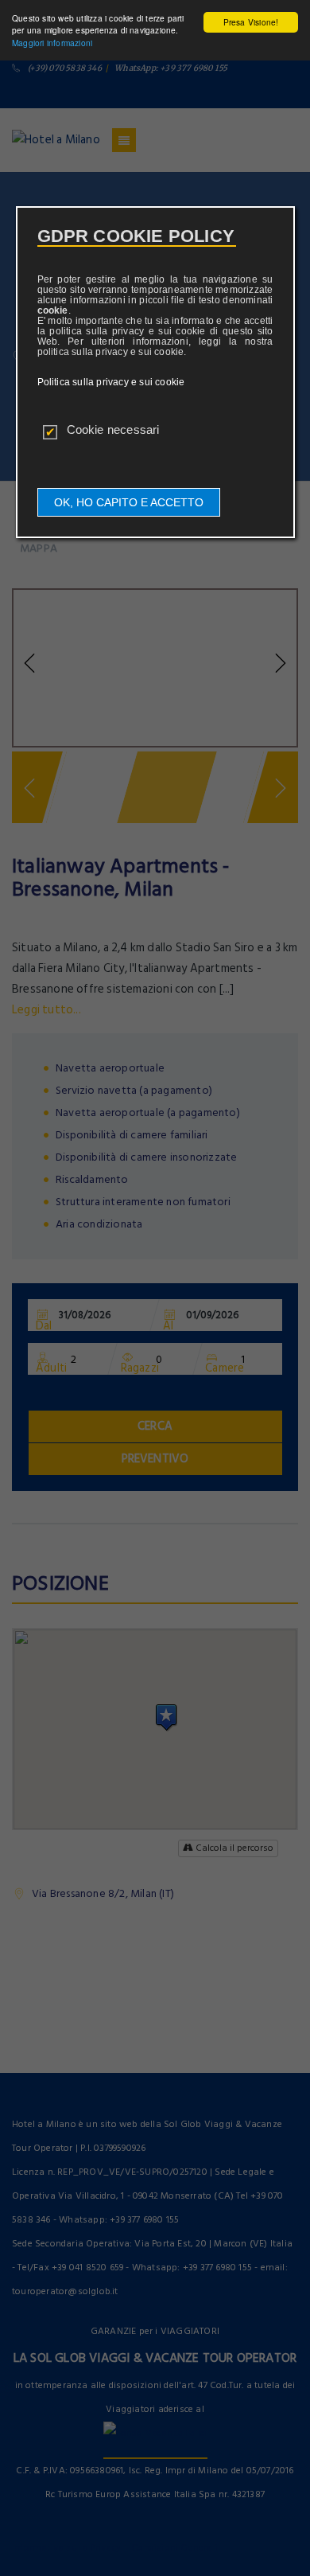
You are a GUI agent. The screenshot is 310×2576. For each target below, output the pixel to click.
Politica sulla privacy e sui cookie (111, 382)
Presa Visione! (251, 22)
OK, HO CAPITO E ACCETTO (129, 502)
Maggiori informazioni (52, 43)
